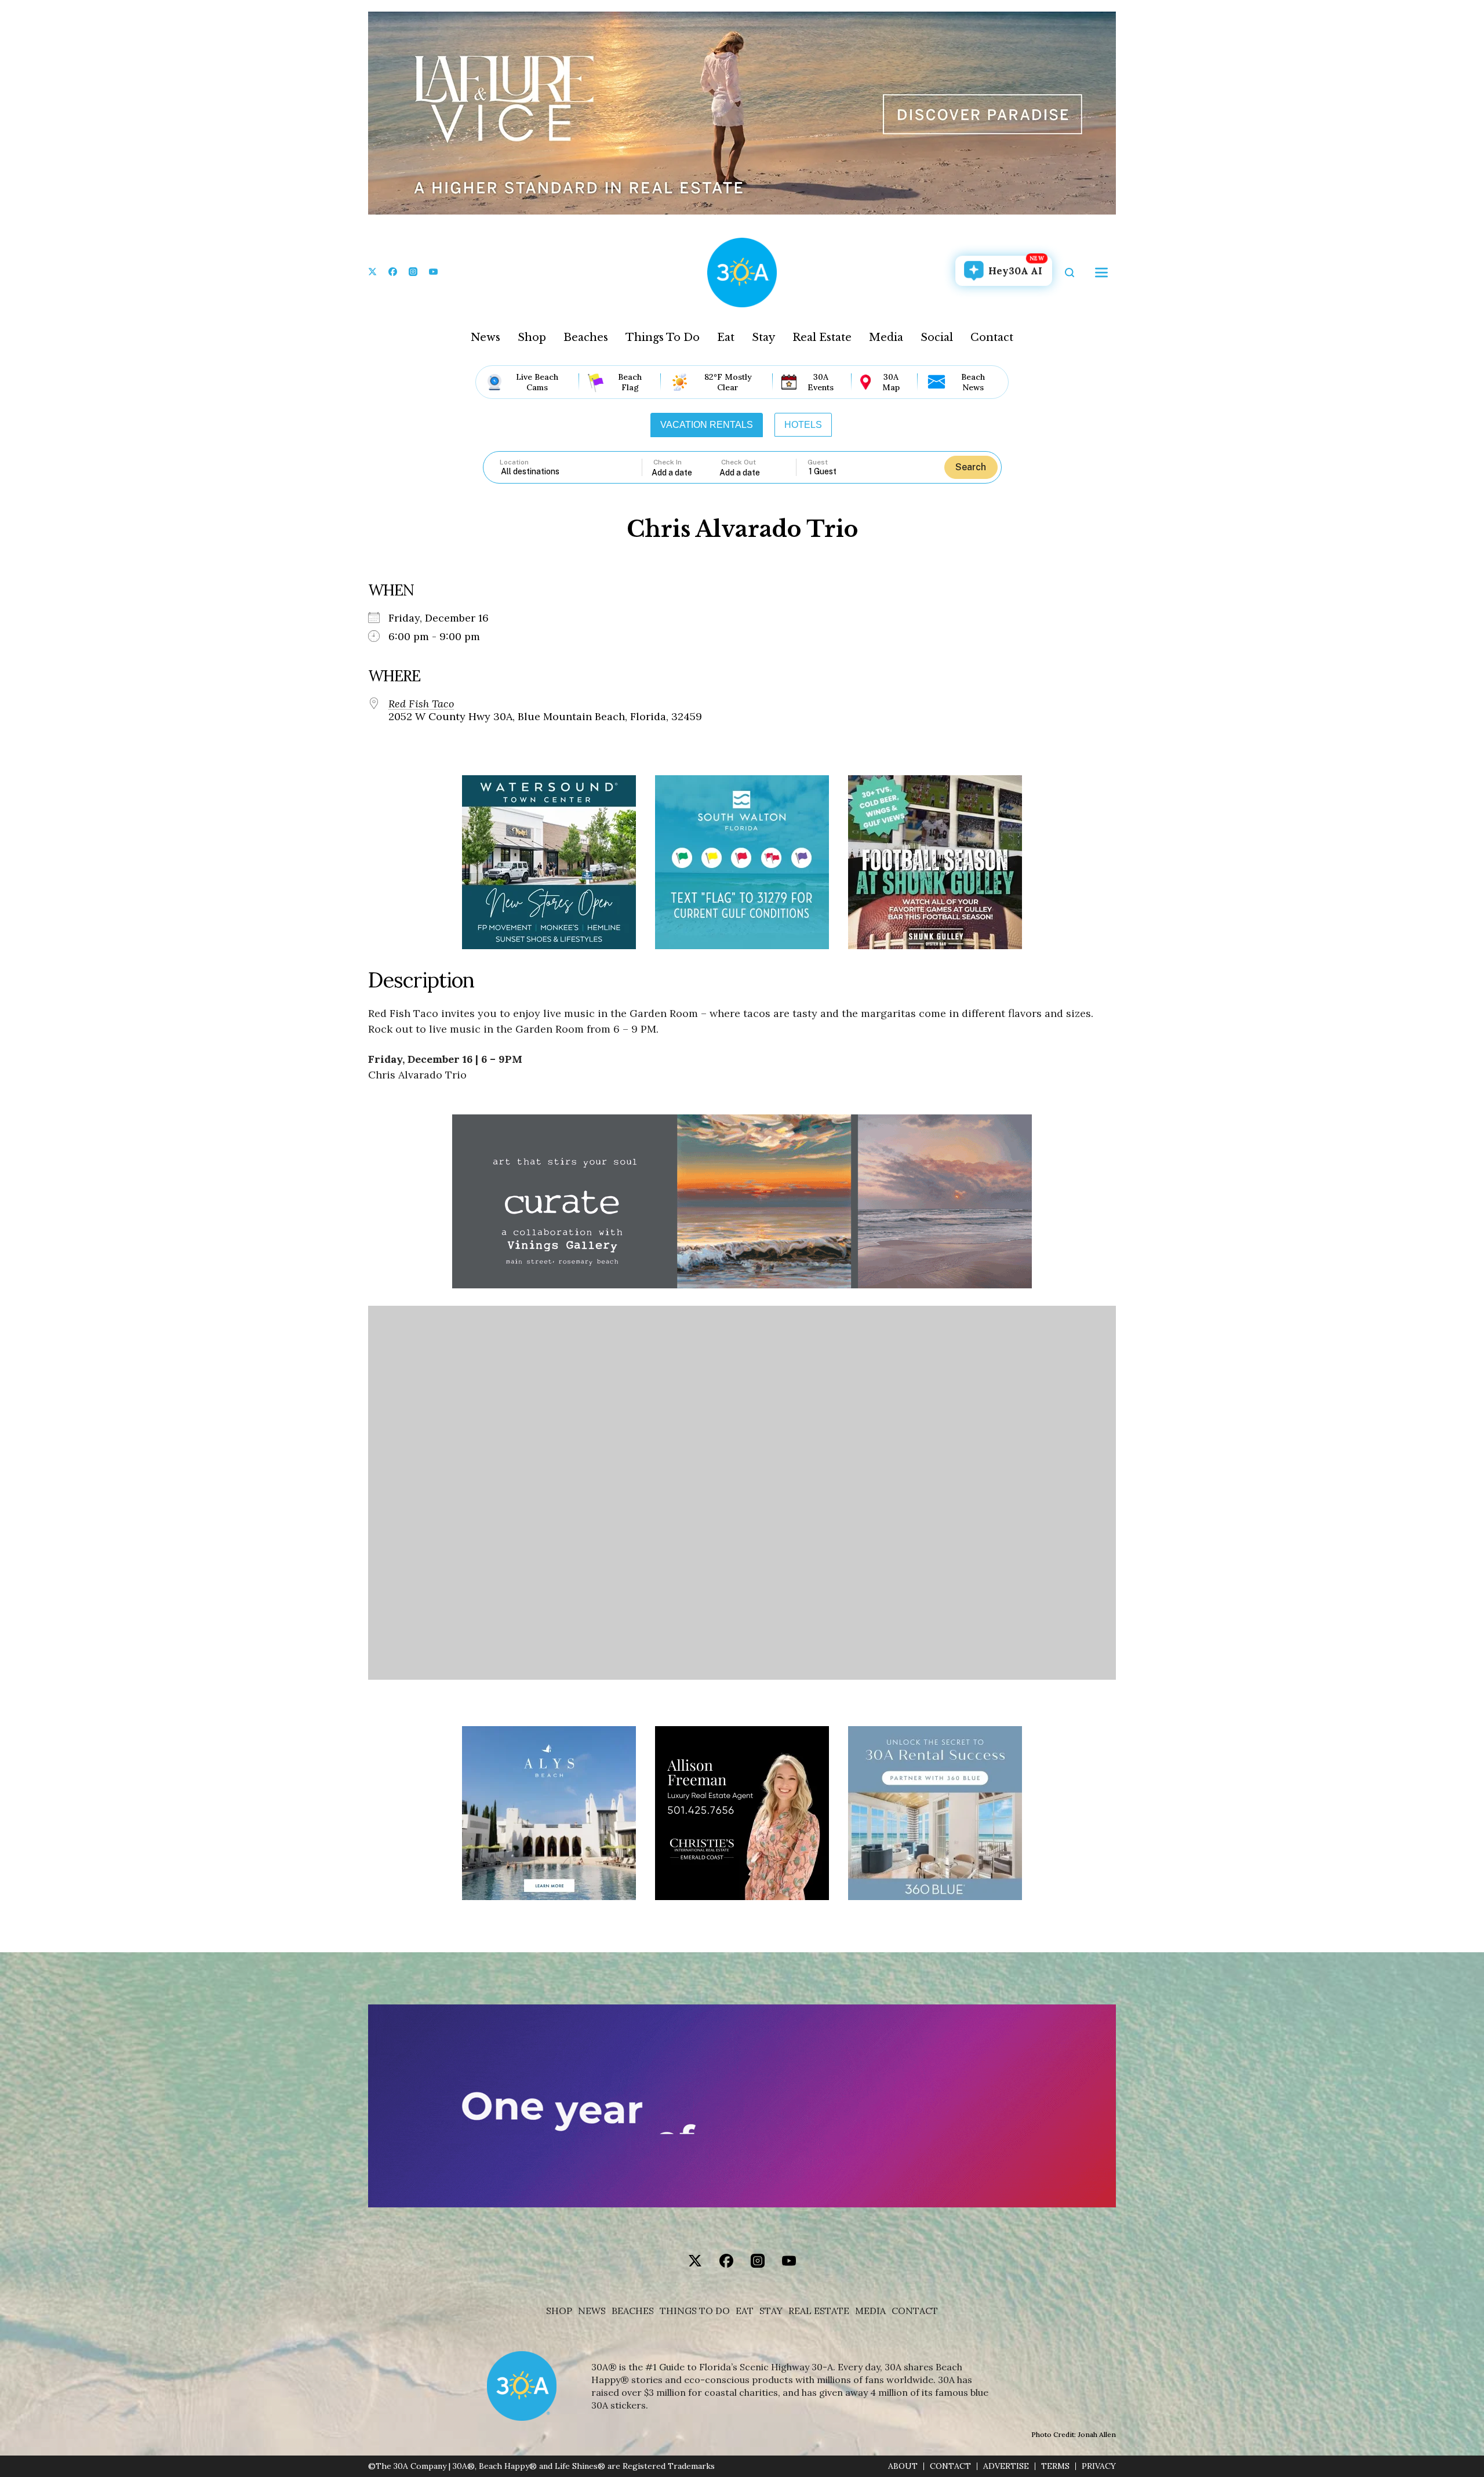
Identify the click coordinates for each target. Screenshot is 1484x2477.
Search (971, 467)
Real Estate (822, 337)
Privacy (1099, 2466)
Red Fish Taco (421, 704)
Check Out (739, 462)
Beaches (586, 337)
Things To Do (663, 337)
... (686, 472)
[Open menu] (1101, 273)
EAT (745, 2311)
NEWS (592, 2311)
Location (514, 462)
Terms (1055, 2466)
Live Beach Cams (537, 382)
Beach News (973, 382)
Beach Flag (630, 382)
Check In (668, 462)
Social (937, 337)
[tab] (707, 425)
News (485, 337)
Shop (532, 337)
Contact (992, 337)
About (903, 2466)
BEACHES (633, 2311)
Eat (726, 337)
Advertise (1006, 2466)
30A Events (821, 382)
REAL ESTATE (819, 2311)
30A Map (891, 382)
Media (886, 337)
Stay (763, 337)
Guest (818, 462)
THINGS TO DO (695, 2311)
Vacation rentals (707, 425)
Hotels (803, 425)
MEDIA (870, 2311)
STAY (771, 2311)
